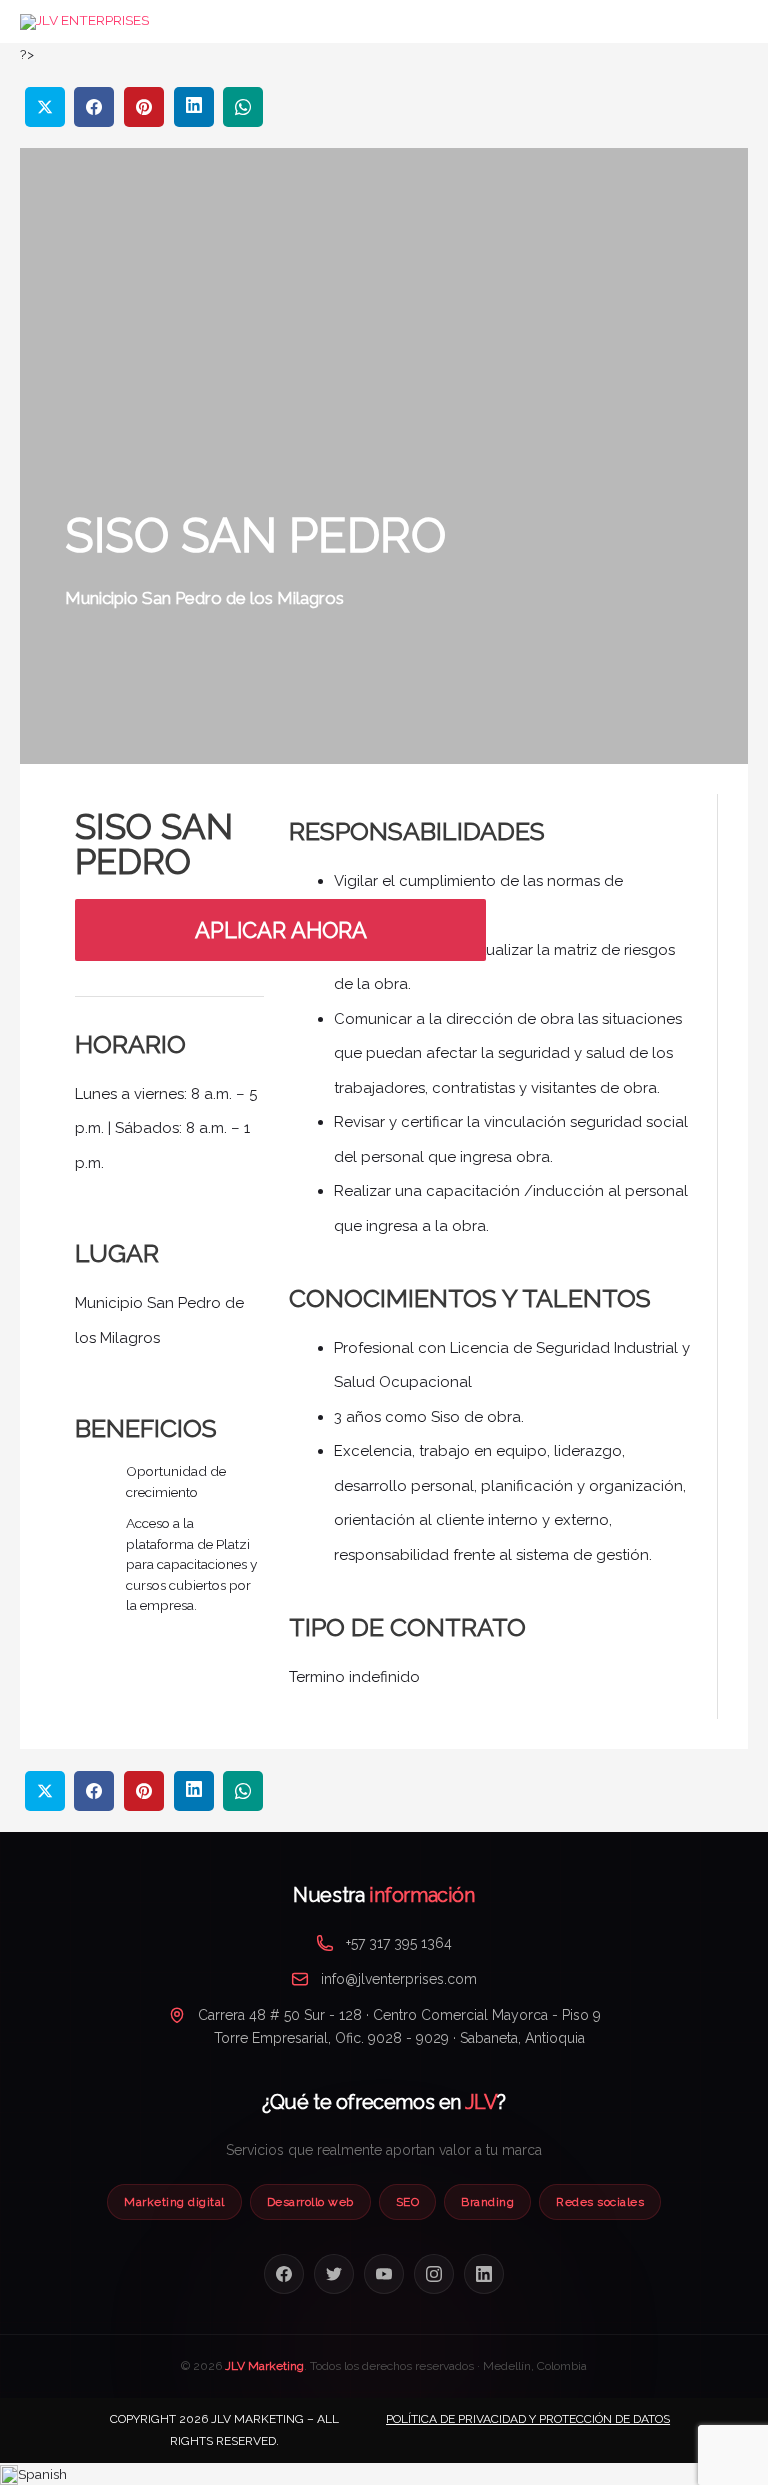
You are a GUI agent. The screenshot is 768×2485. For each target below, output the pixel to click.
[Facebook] (284, 2274)
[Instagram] (434, 2274)
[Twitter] (334, 2274)
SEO (408, 2202)
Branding (487, 2202)
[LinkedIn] (484, 2274)
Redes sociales (600, 2202)
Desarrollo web (310, 2202)
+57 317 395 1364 (399, 1943)
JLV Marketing (264, 2366)
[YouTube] (384, 2274)
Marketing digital (174, 2202)
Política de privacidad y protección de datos (528, 2419)
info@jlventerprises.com (399, 1979)
